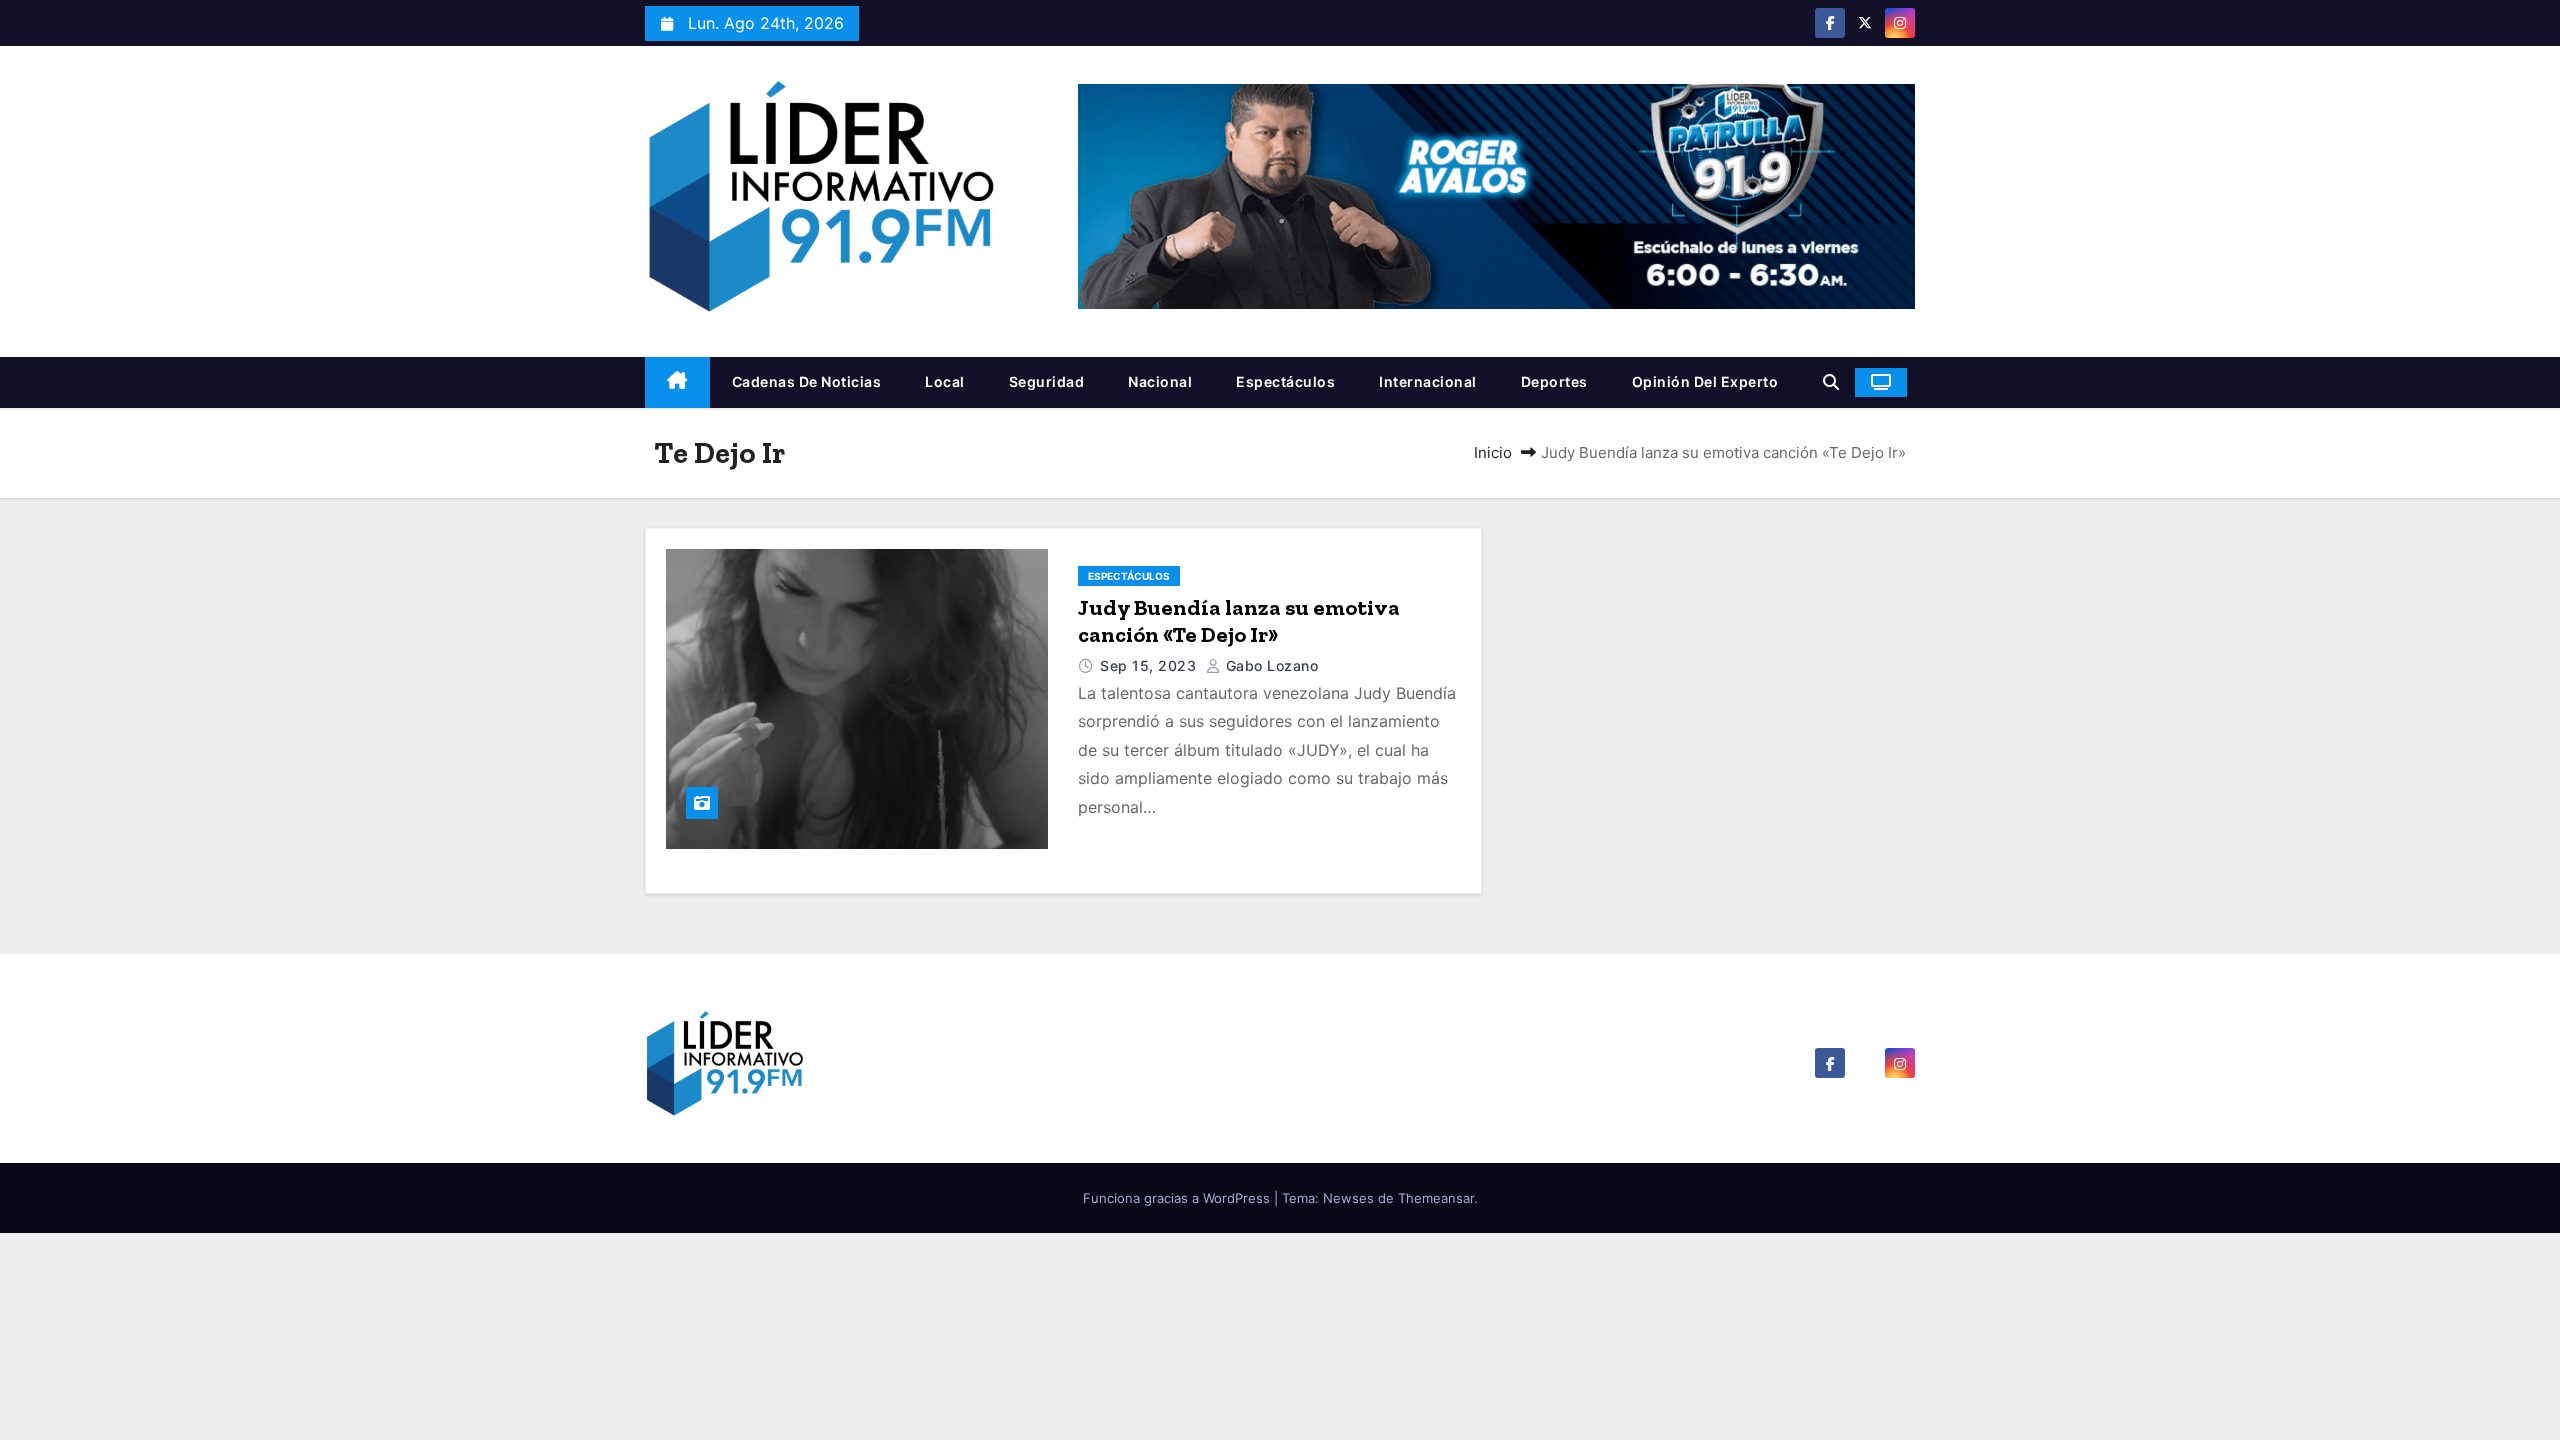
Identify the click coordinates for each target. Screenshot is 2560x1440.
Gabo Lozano (1269, 665)
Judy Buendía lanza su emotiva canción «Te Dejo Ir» (1239, 621)
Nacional (1160, 381)
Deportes (1554, 381)
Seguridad (1047, 381)
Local (945, 381)
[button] (1831, 382)
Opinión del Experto (1705, 381)
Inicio (1493, 452)
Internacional (1428, 381)
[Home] (677, 382)
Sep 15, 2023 (1150, 665)
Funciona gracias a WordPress (1178, 1198)
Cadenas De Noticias (807, 381)
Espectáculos (1285, 381)
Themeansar (1436, 1198)
